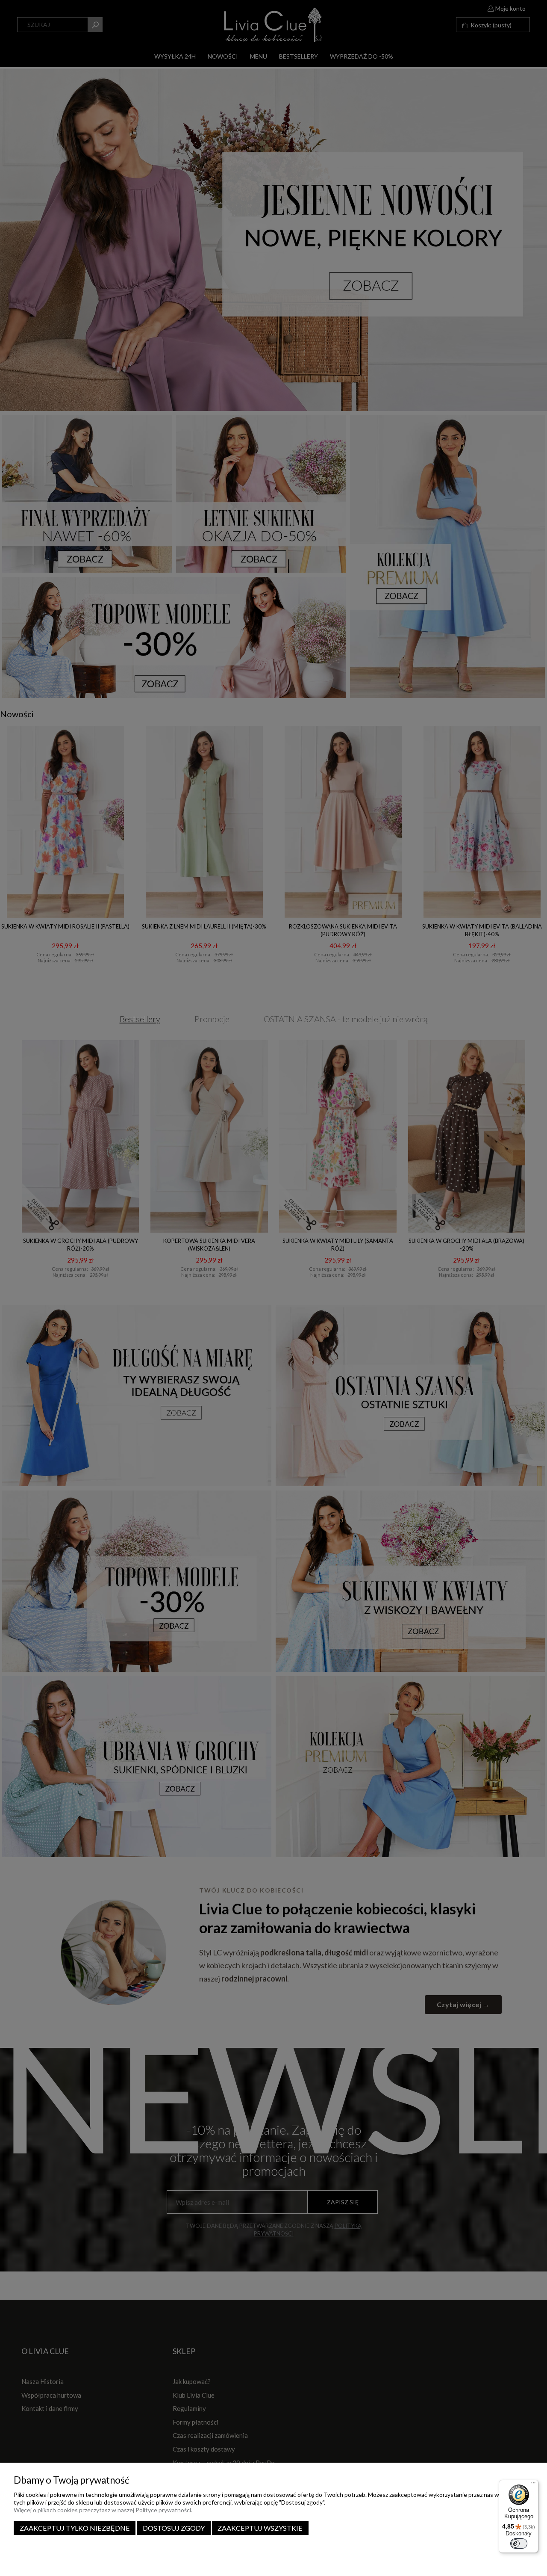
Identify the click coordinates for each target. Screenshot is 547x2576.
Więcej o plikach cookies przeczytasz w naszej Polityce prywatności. (103, 2510)
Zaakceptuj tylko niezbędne (75, 2528)
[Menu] (533, 2485)
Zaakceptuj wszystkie (260, 2528)
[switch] (519, 2543)
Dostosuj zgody (174, 2528)
